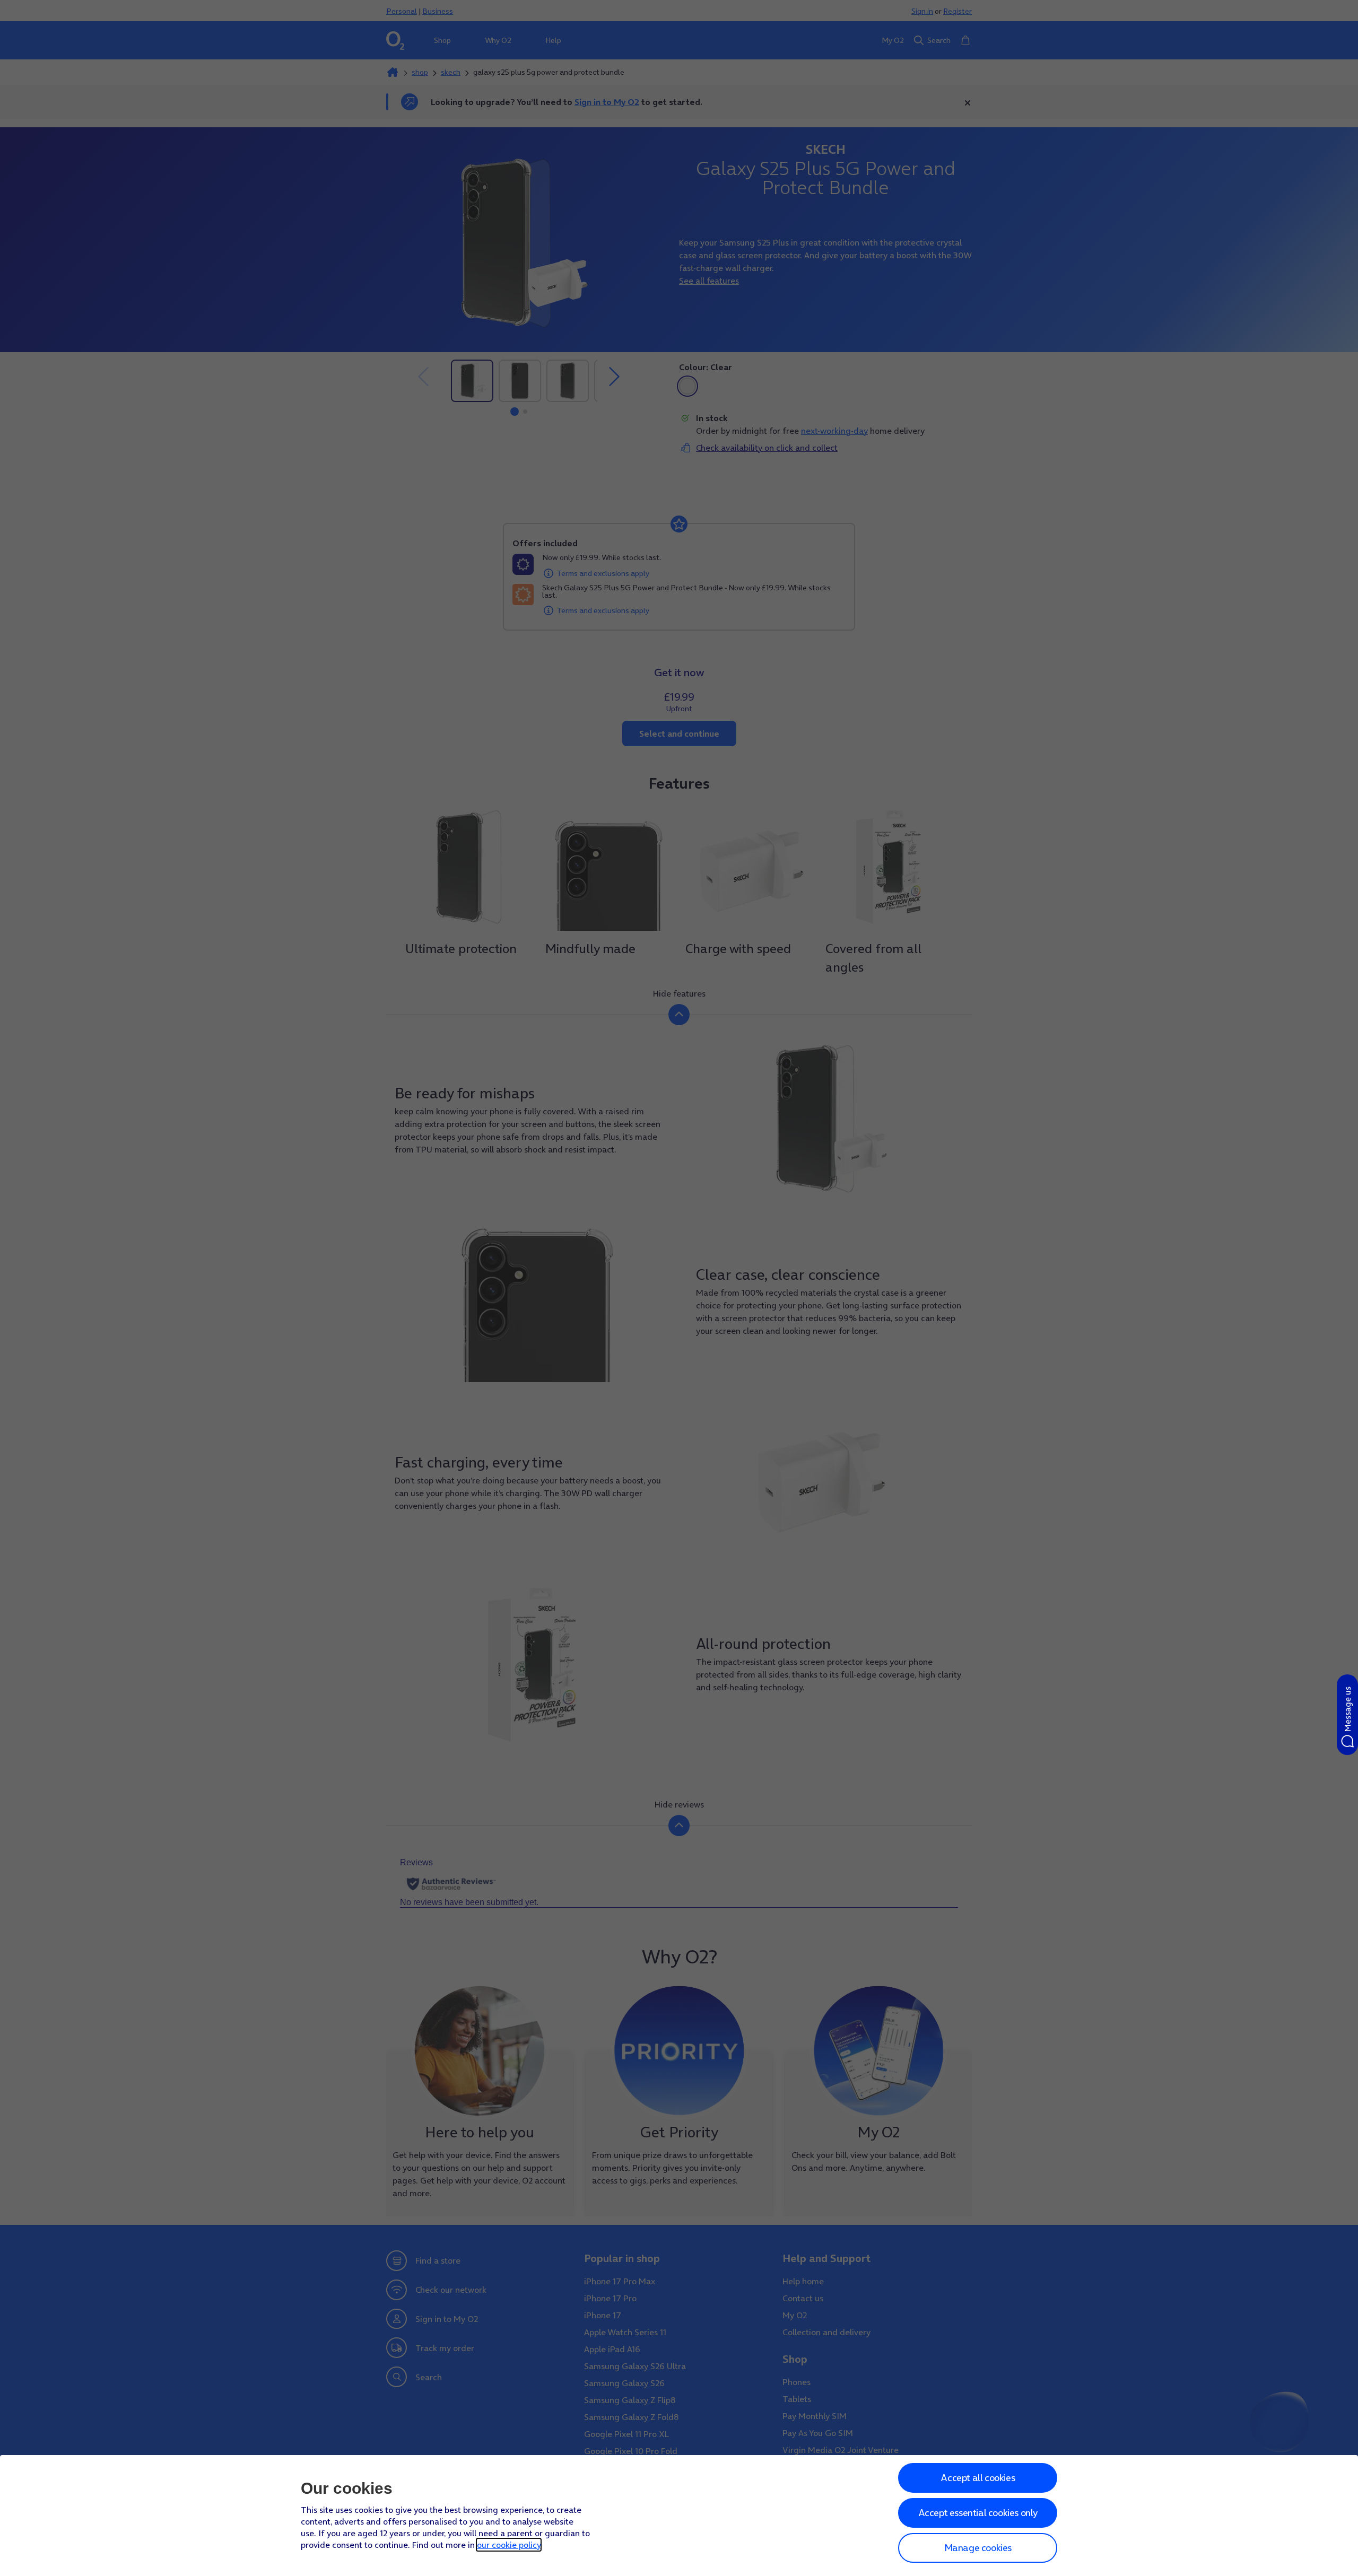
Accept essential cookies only (978, 2513)
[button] (1347, 1715)
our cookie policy (509, 2545)
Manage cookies (978, 2548)
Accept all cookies (978, 2478)
